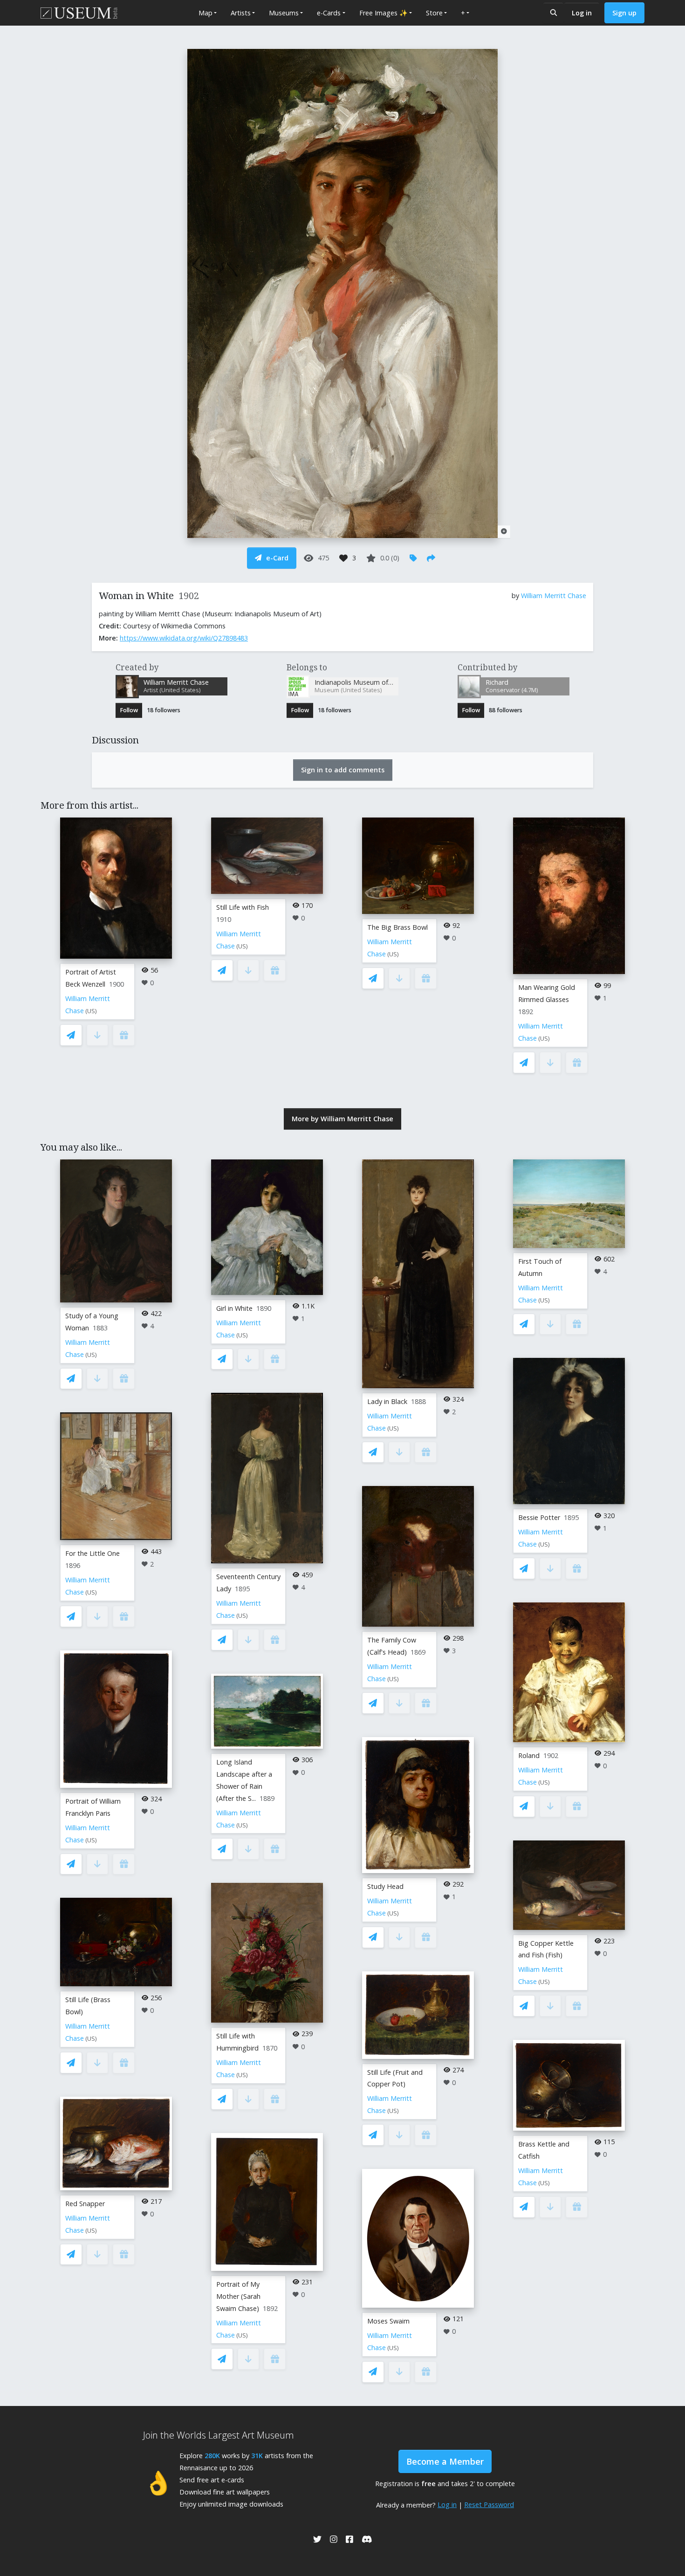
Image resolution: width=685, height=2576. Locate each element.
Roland (529, 1755)
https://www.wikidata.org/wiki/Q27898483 (184, 638)
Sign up (624, 13)
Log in (582, 13)
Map (205, 13)
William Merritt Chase (554, 596)
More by (342, 1119)
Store (434, 13)
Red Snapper (85, 2204)
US (91, 1011)
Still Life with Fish (243, 907)
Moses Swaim (388, 2321)
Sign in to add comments (343, 770)
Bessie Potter (539, 1517)
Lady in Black (387, 1401)
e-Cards (329, 13)
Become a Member (445, 2461)
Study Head (385, 1886)
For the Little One (92, 1553)
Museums (284, 13)
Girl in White (234, 1308)
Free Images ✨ (384, 13)
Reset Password (489, 2504)
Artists (241, 13)
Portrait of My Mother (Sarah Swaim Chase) (238, 2296)
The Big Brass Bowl (397, 927)
